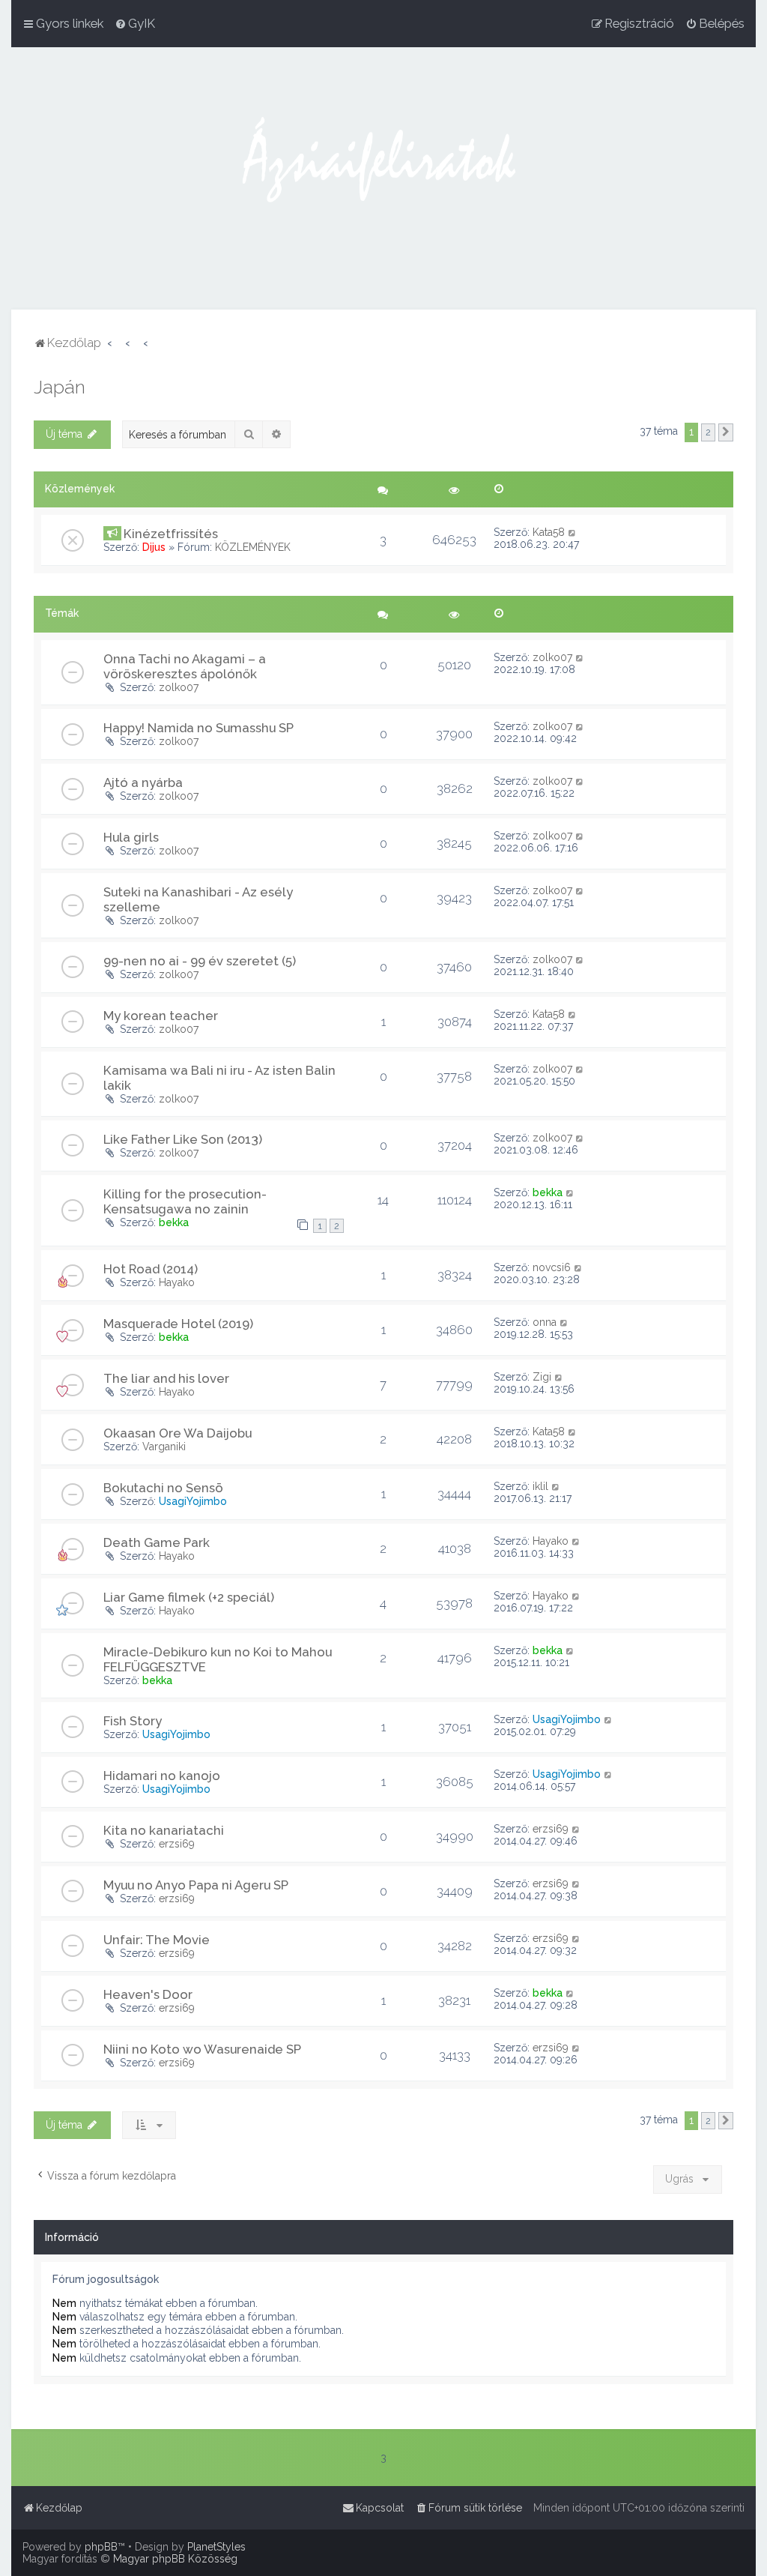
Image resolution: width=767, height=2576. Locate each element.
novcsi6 (552, 1267)
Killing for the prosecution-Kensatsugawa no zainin (185, 1201)
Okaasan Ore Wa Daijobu (178, 1433)
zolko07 (179, 687)
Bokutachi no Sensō (163, 1488)
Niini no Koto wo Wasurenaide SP (202, 2049)
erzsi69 (177, 1844)
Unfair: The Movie (157, 1940)
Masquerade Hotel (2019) (178, 1324)
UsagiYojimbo (193, 1501)
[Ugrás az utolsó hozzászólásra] (573, 532)
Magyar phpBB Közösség (175, 2559)
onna (545, 1322)
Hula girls (131, 837)
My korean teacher (161, 1016)
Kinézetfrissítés (171, 534)
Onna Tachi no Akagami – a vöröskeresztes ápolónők (185, 666)
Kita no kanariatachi (164, 1830)
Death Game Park (157, 1542)
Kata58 (549, 532)
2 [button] (708, 432)
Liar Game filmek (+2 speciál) (189, 1597)
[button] (726, 432)
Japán (60, 387)
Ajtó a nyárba (143, 782)
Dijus (154, 547)
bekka (174, 1222)
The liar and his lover (166, 1378)
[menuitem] (135, 23)
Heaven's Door (148, 1994)
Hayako (177, 1282)
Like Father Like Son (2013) (183, 1139)
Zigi (542, 1377)
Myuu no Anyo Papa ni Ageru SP (196, 1885)
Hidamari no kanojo (162, 1776)
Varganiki (164, 1447)
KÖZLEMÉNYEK (253, 547)
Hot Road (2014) (151, 1269)
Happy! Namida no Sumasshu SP (198, 728)
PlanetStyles (216, 2547)
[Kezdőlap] (383, 178)
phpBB (101, 2547)
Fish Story (133, 1721)
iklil (540, 1486)
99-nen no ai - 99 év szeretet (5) (200, 961)
